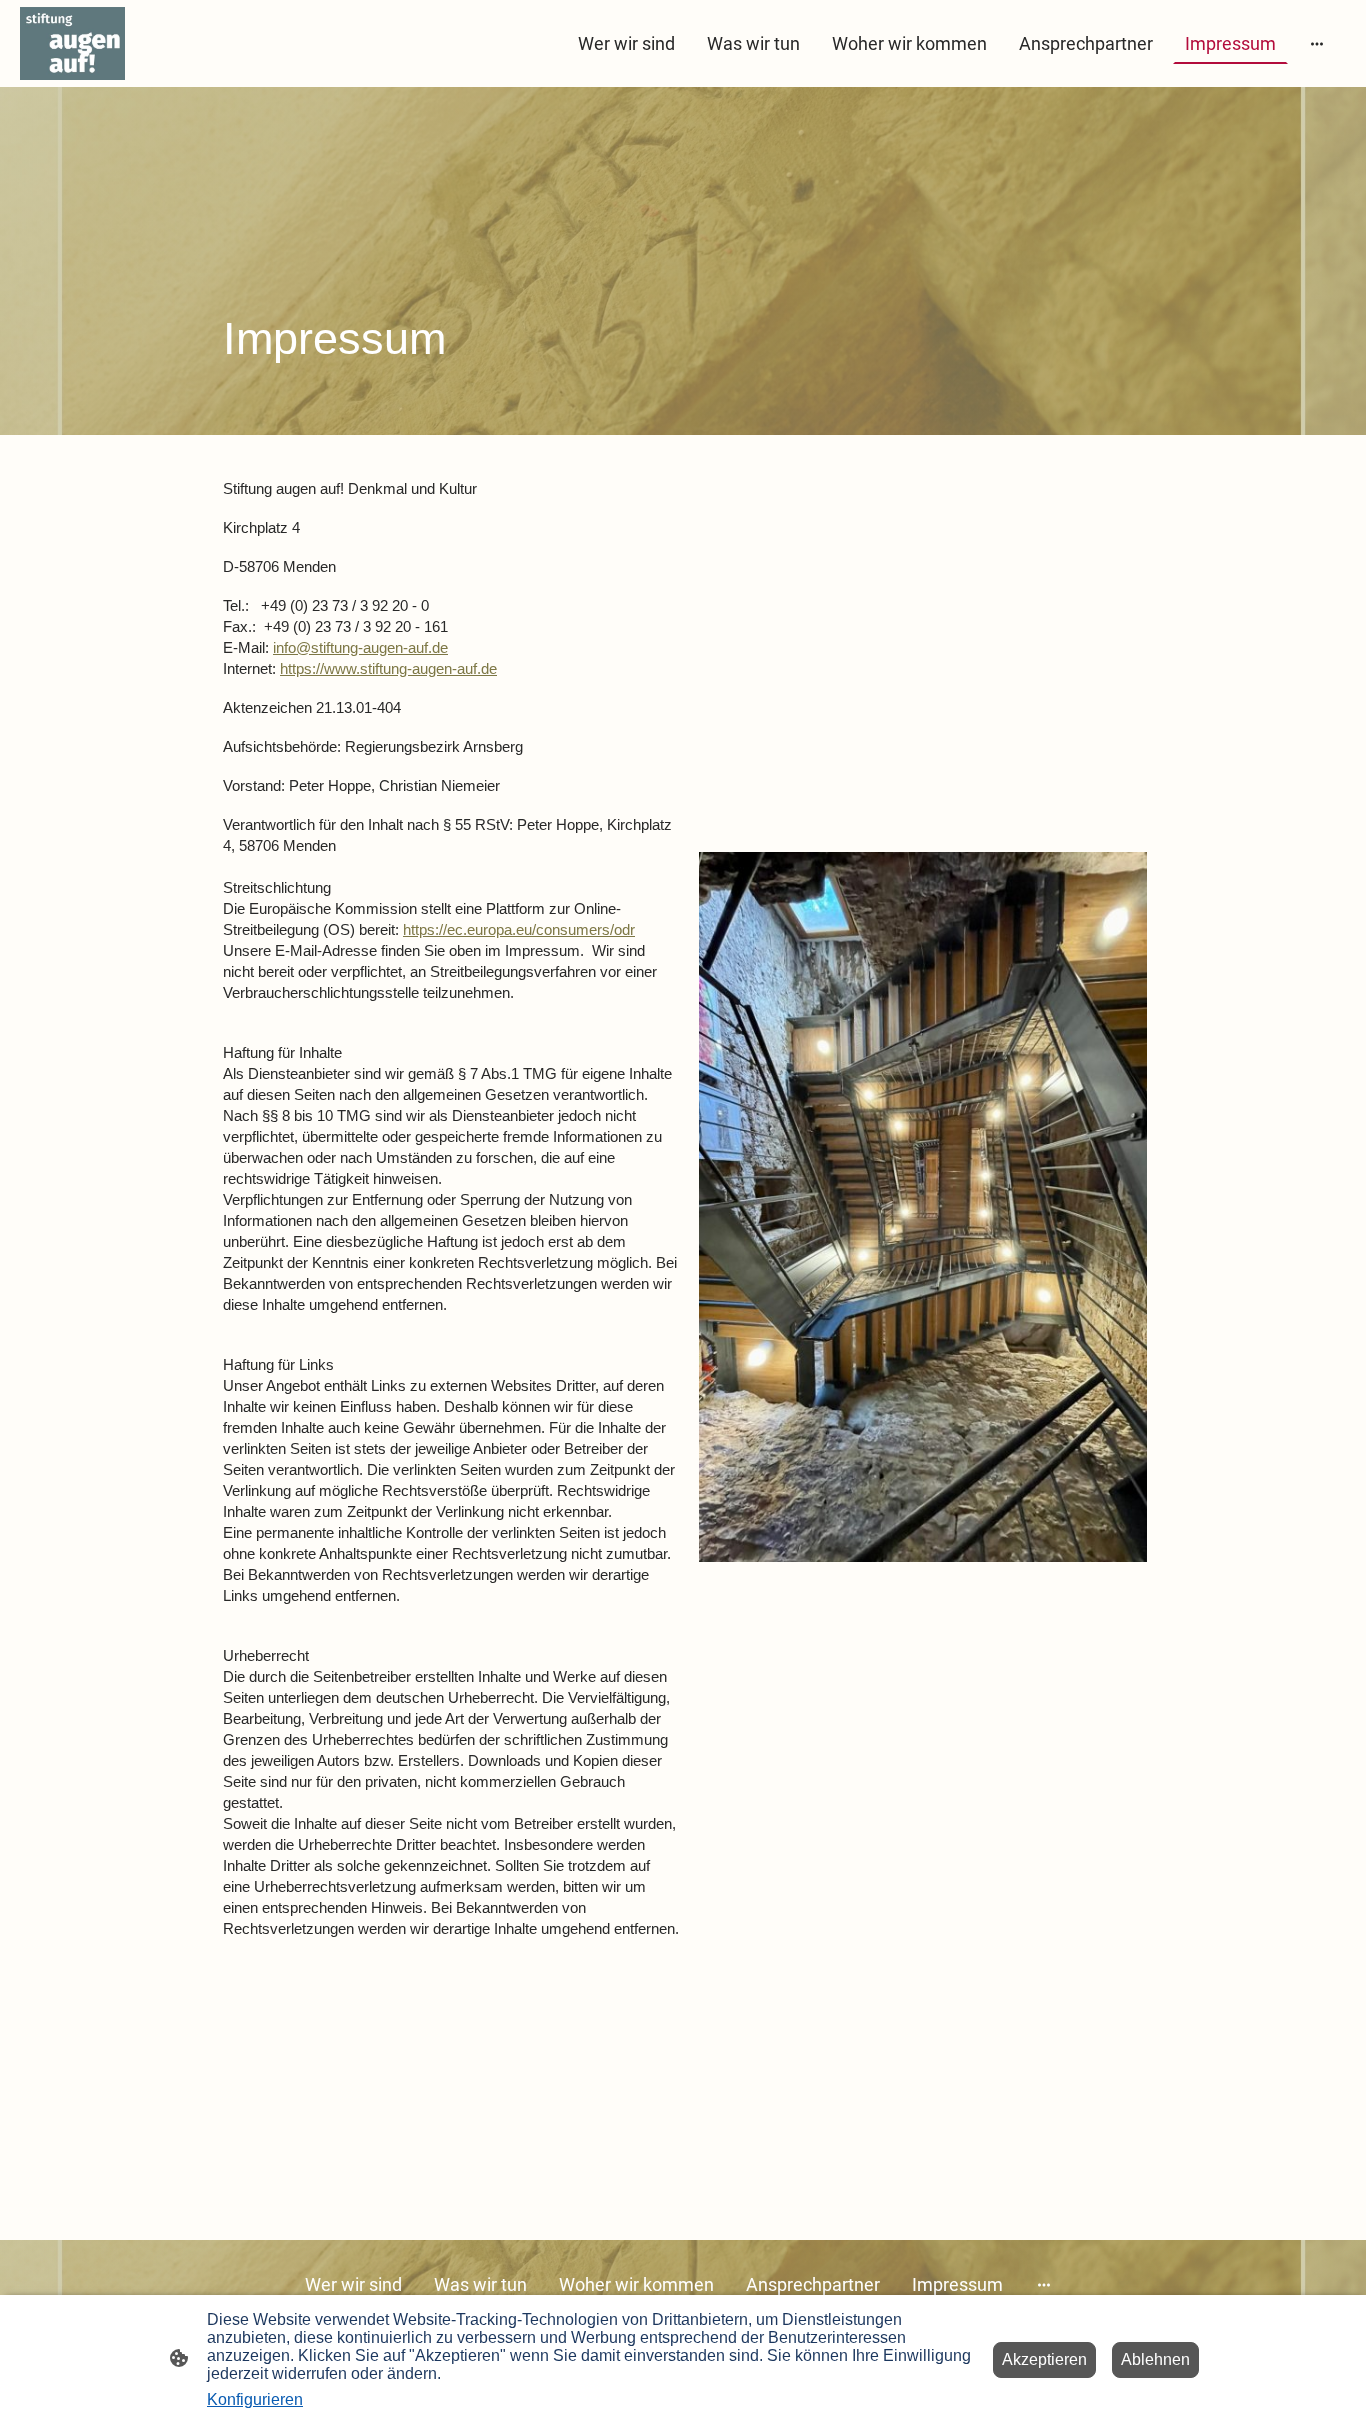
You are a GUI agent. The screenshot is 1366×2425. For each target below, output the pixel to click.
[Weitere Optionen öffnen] (1317, 43)
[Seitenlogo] (72, 43)
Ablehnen (1155, 2359)
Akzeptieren (1044, 2359)
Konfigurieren (255, 2399)
